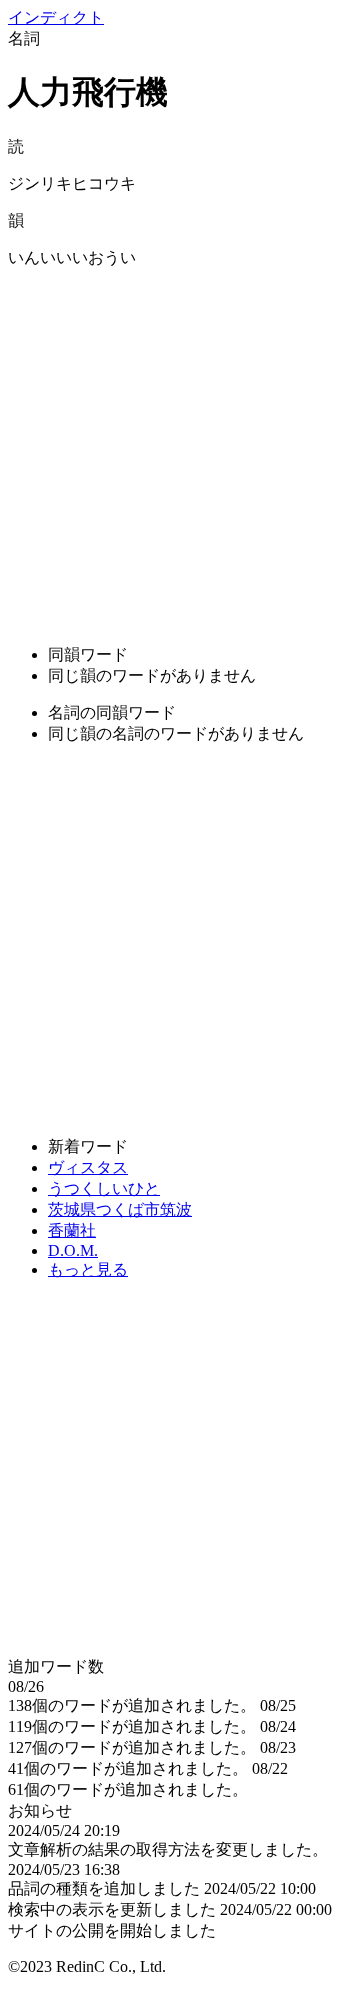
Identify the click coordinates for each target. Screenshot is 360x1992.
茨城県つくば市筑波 (120, 1209)
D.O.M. (73, 1250)
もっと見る (88, 1269)
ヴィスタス (88, 1167)
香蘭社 (72, 1230)
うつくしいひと (104, 1188)
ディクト (56, 17)
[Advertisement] (180, 449)
